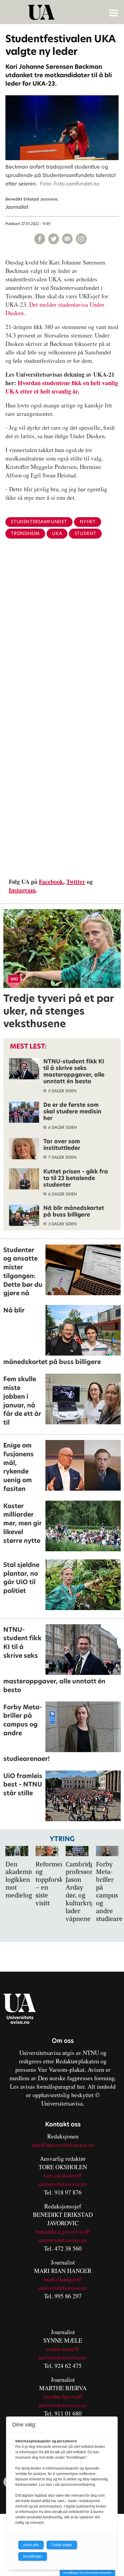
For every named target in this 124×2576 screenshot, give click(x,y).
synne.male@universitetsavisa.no (63, 2353)
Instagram (22, 890)
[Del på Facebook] (40, 239)
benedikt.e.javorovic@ (63, 2231)
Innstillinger (33, 2556)
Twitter (76, 882)
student (85, 533)
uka (57, 533)
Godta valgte (62, 2545)
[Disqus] (62, 642)
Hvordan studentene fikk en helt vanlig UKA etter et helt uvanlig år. (62, 387)
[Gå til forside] (63, 12)
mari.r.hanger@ (63, 2279)
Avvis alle (31, 2545)
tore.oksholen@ (63, 2175)
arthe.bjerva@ (65, 2396)
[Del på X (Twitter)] (54, 239)
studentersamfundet (39, 522)
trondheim (25, 533)
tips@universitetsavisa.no (63, 2145)
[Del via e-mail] (67, 239)
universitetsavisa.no (63, 2184)
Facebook (51, 882)
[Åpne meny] (113, 13)
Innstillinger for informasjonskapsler (87, 2573)
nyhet (88, 522)
